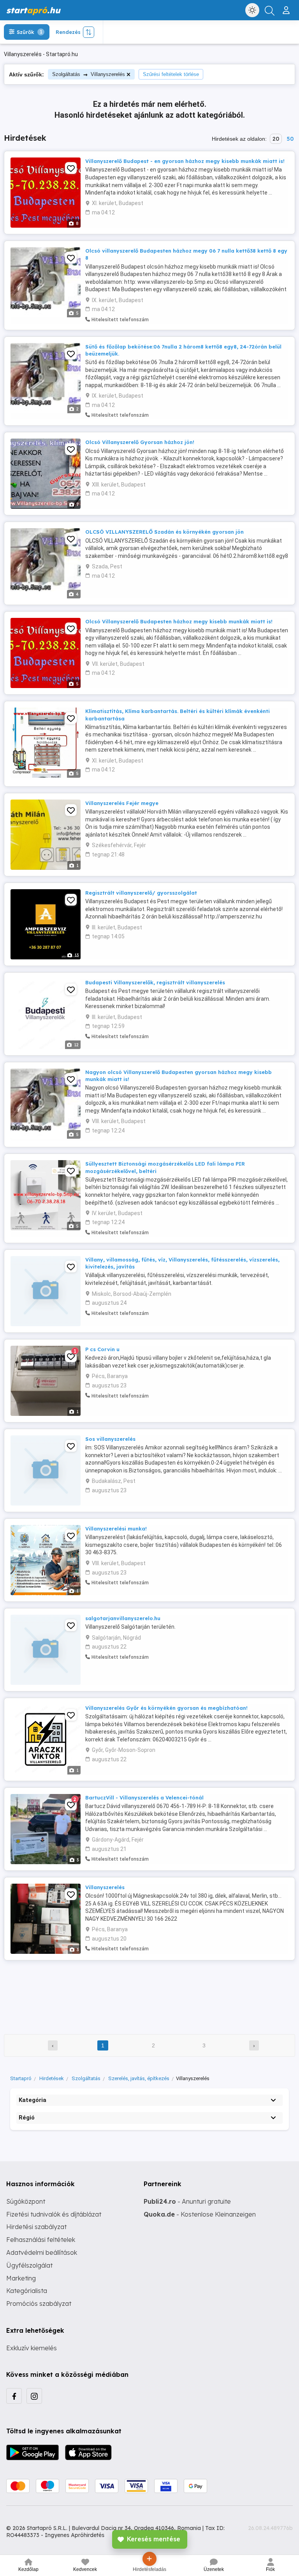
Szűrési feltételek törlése (171, 74)
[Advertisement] (149, 1992)
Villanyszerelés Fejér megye (122, 803)
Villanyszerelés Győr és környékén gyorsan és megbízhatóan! (166, 1708)
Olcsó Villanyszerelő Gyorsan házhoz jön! (140, 442)
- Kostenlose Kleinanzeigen (200, 2214)
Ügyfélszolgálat (29, 2265)
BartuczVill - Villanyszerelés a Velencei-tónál (144, 1798)
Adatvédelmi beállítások (42, 2252)
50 (290, 139)
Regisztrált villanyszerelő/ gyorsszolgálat (141, 893)
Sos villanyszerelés (110, 1439)
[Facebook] (14, 2396)
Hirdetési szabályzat (36, 2227)
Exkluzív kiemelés (32, 2348)
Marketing (21, 2278)
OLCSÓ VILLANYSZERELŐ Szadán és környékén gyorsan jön (164, 532)
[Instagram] (34, 2396)
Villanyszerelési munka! (116, 1529)
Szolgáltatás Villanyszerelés (89, 74)
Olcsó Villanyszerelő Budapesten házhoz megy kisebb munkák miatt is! (179, 621)
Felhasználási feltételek (41, 2240)
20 (276, 139)
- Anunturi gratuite (187, 2201)
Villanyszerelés (105, 1887)
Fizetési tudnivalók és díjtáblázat (54, 2214)
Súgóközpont (26, 2201)
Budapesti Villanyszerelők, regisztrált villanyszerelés (155, 982)
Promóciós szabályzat (39, 2304)
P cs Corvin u (102, 1349)
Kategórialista (27, 2291)
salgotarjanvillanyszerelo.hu (123, 1618)
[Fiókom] (287, 7)
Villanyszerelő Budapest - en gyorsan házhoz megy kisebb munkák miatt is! (185, 161)
